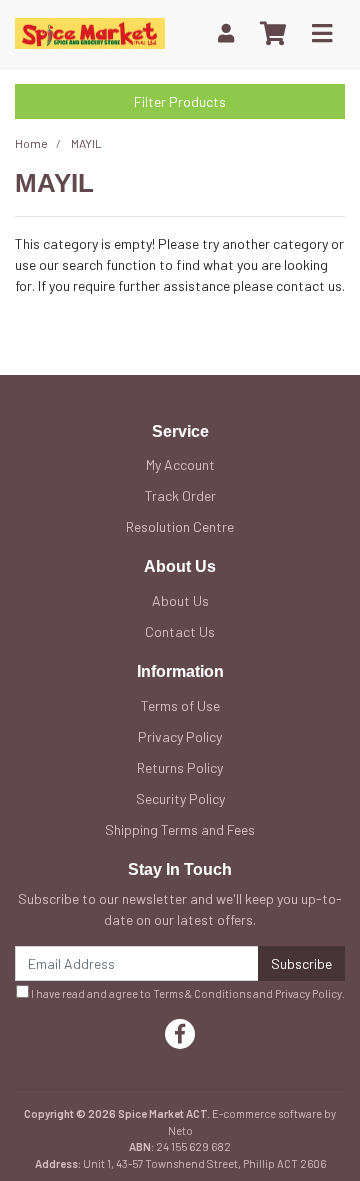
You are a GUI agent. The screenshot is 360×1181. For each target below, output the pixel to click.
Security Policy (180, 798)
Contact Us (180, 631)
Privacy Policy (180, 736)
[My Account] (226, 33)
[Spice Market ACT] (90, 31)
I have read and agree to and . (187, 993)
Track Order (180, 495)
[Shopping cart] (273, 34)
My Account (180, 464)
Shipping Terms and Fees (180, 829)
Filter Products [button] (180, 101)
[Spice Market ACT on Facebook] (180, 1034)
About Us (180, 600)
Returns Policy (180, 767)
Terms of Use (180, 705)
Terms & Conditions (202, 993)
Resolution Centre (180, 526)
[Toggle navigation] (322, 34)
